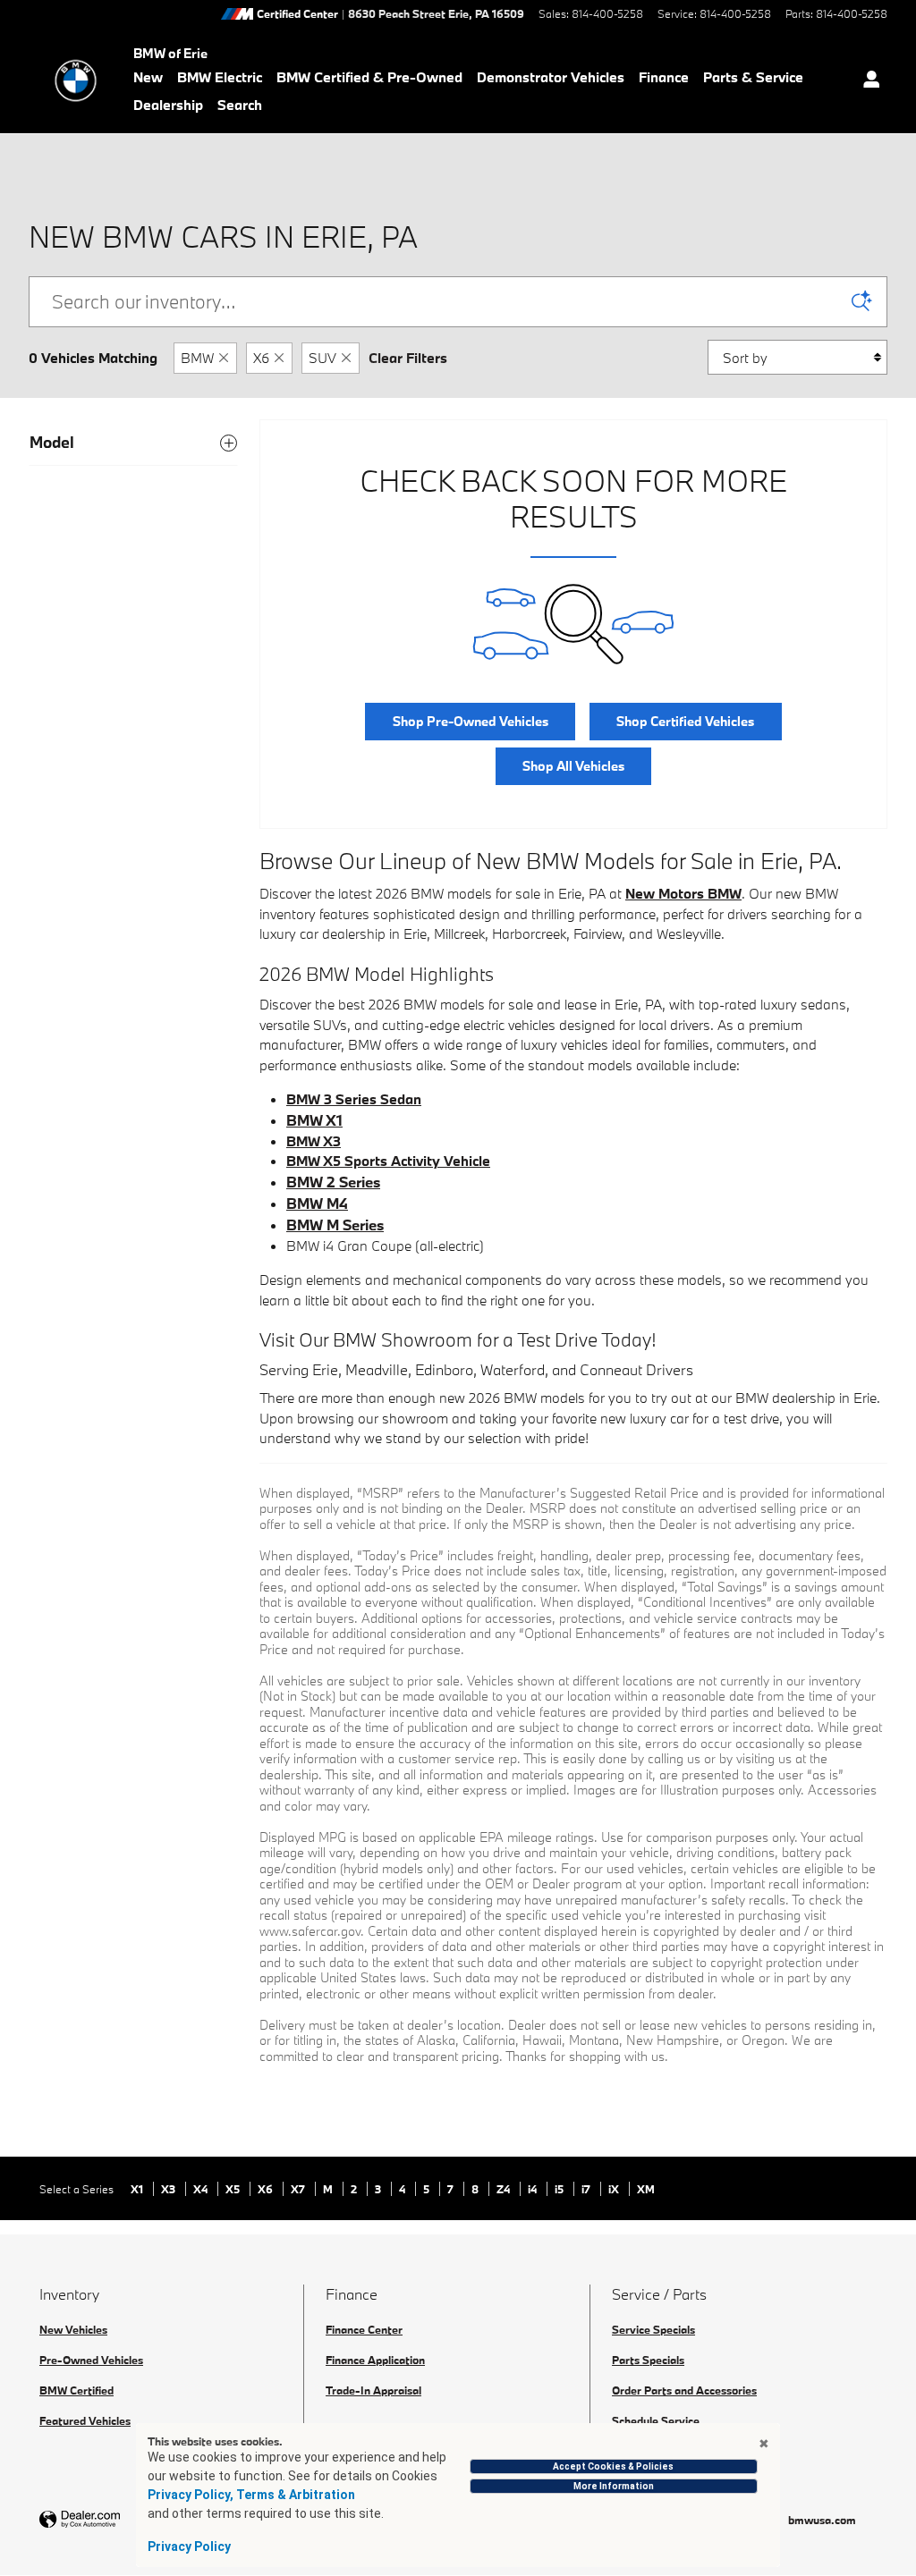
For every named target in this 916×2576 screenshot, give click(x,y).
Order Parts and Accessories (684, 2390)
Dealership (168, 105)
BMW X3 (314, 1141)
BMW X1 (314, 1120)
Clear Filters (408, 358)
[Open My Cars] (867, 81)
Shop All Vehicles (573, 766)
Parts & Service (753, 77)
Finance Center (364, 2329)
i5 (560, 2189)
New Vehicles (73, 2329)
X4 (202, 2189)
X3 (170, 2189)
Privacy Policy (189, 2546)
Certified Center (297, 14)
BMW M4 (317, 1203)
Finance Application (375, 2360)
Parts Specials (648, 2360)
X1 (138, 2189)
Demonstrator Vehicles (551, 77)
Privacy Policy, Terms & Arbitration (251, 2495)
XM (646, 2189)
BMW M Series (335, 1225)
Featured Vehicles (85, 2420)
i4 (534, 2189)
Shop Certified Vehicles (685, 721)
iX (615, 2189)
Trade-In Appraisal (373, 2390)
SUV (322, 358)
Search (240, 105)
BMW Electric (220, 77)
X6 (261, 358)
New (148, 77)
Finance (664, 77)
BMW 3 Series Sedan (354, 1099)
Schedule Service (656, 2420)
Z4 (505, 2189)
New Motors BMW (683, 893)
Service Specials (653, 2329)
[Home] (76, 80)
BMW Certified (76, 2390)
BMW (197, 358)
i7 (587, 2189)
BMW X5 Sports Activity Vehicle (388, 1161)
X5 (234, 2189)
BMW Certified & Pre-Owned (369, 77)
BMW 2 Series (333, 1182)
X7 (299, 2189)
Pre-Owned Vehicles (91, 2360)
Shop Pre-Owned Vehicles (471, 721)
